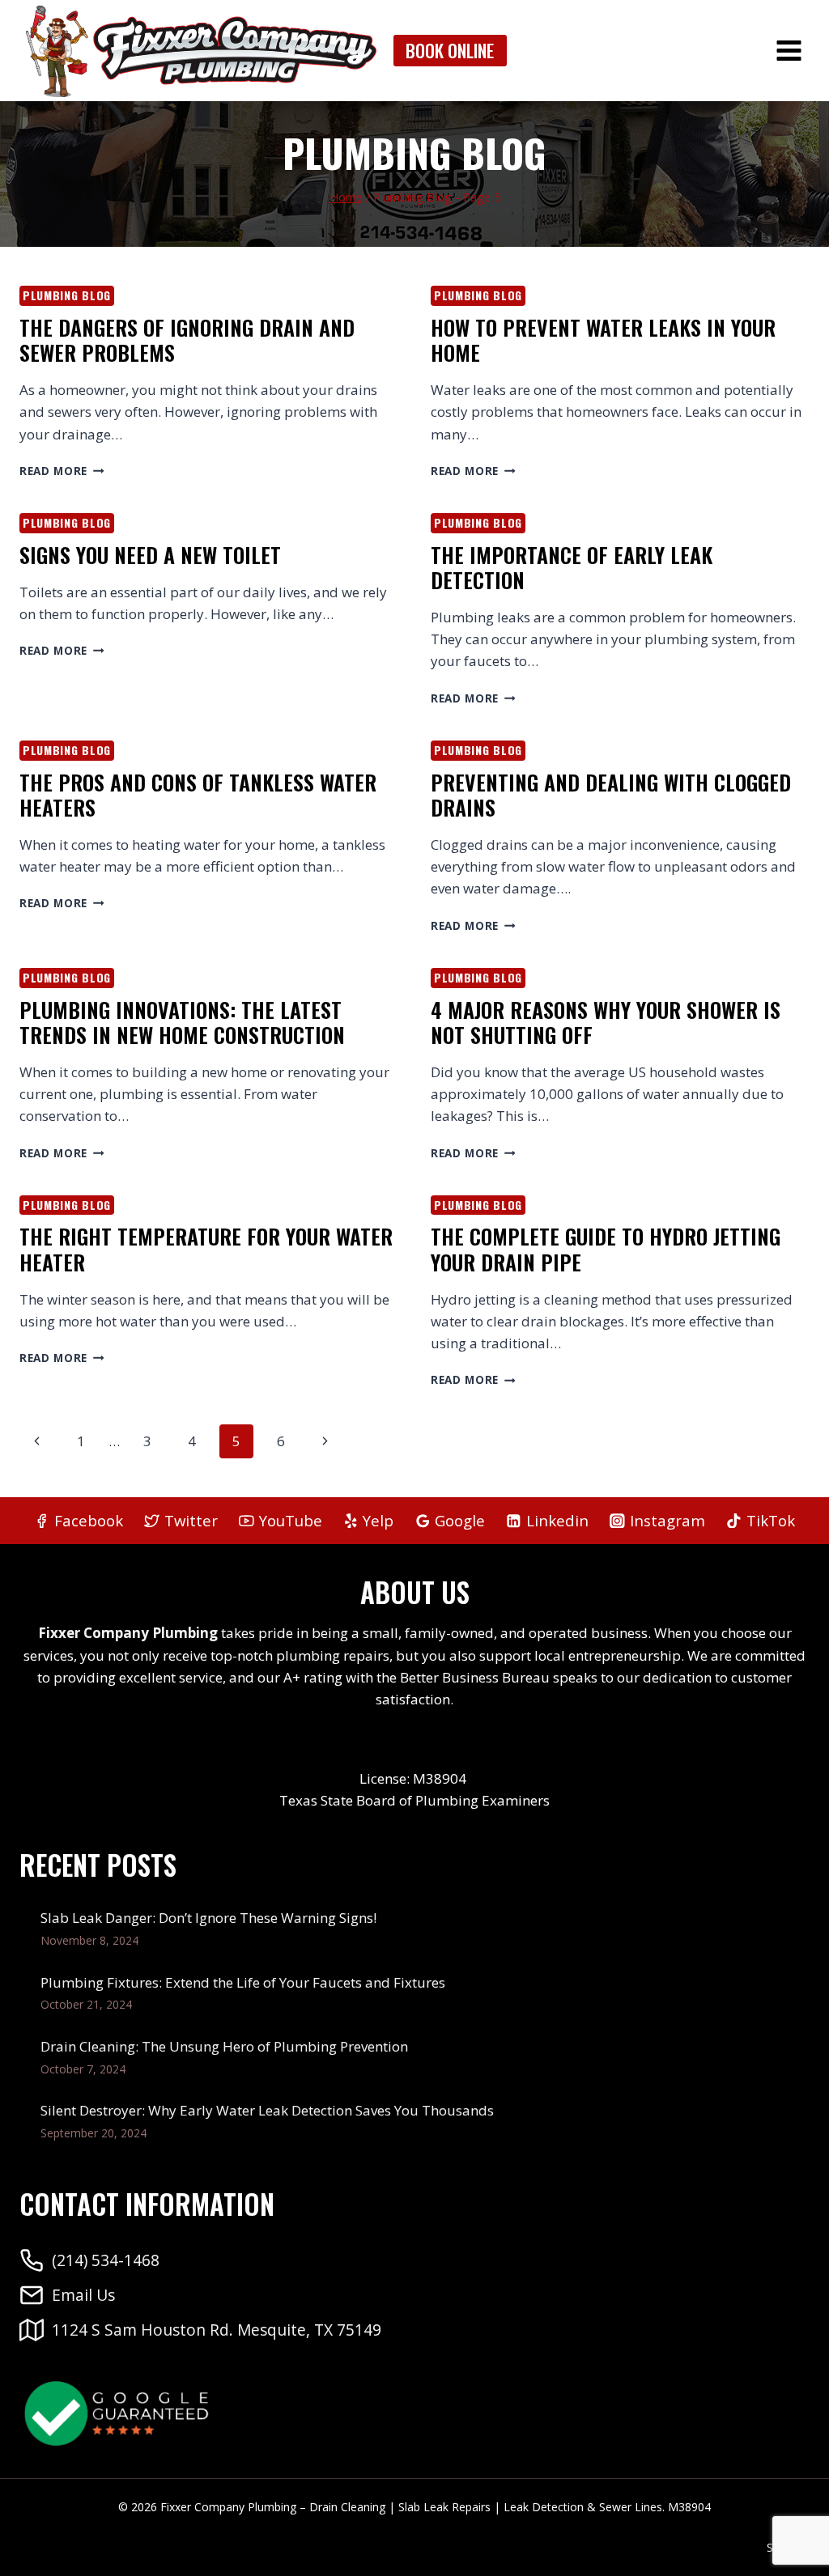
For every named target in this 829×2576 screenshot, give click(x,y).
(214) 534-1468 (106, 2260)
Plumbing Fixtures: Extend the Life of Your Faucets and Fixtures (243, 1982)
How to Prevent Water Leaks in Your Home (603, 340)
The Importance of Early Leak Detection (572, 567)
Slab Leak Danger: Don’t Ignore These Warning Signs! (208, 1918)
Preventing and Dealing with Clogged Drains (611, 795)
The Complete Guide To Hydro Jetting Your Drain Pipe (606, 1249)
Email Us (83, 2295)
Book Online (450, 50)
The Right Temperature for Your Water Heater (206, 1249)
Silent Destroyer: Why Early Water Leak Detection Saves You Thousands (267, 2110)
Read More (62, 471)
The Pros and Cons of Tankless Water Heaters (198, 795)
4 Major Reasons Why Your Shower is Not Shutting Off (606, 1022)
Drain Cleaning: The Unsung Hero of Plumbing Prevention (224, 2046)
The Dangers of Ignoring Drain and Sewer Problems (187, 340)
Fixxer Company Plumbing (128, 1633)
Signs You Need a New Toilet (150, 555)
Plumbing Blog (67, 295)
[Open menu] (789, 50)
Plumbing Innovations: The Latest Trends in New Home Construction (182, 1022)
